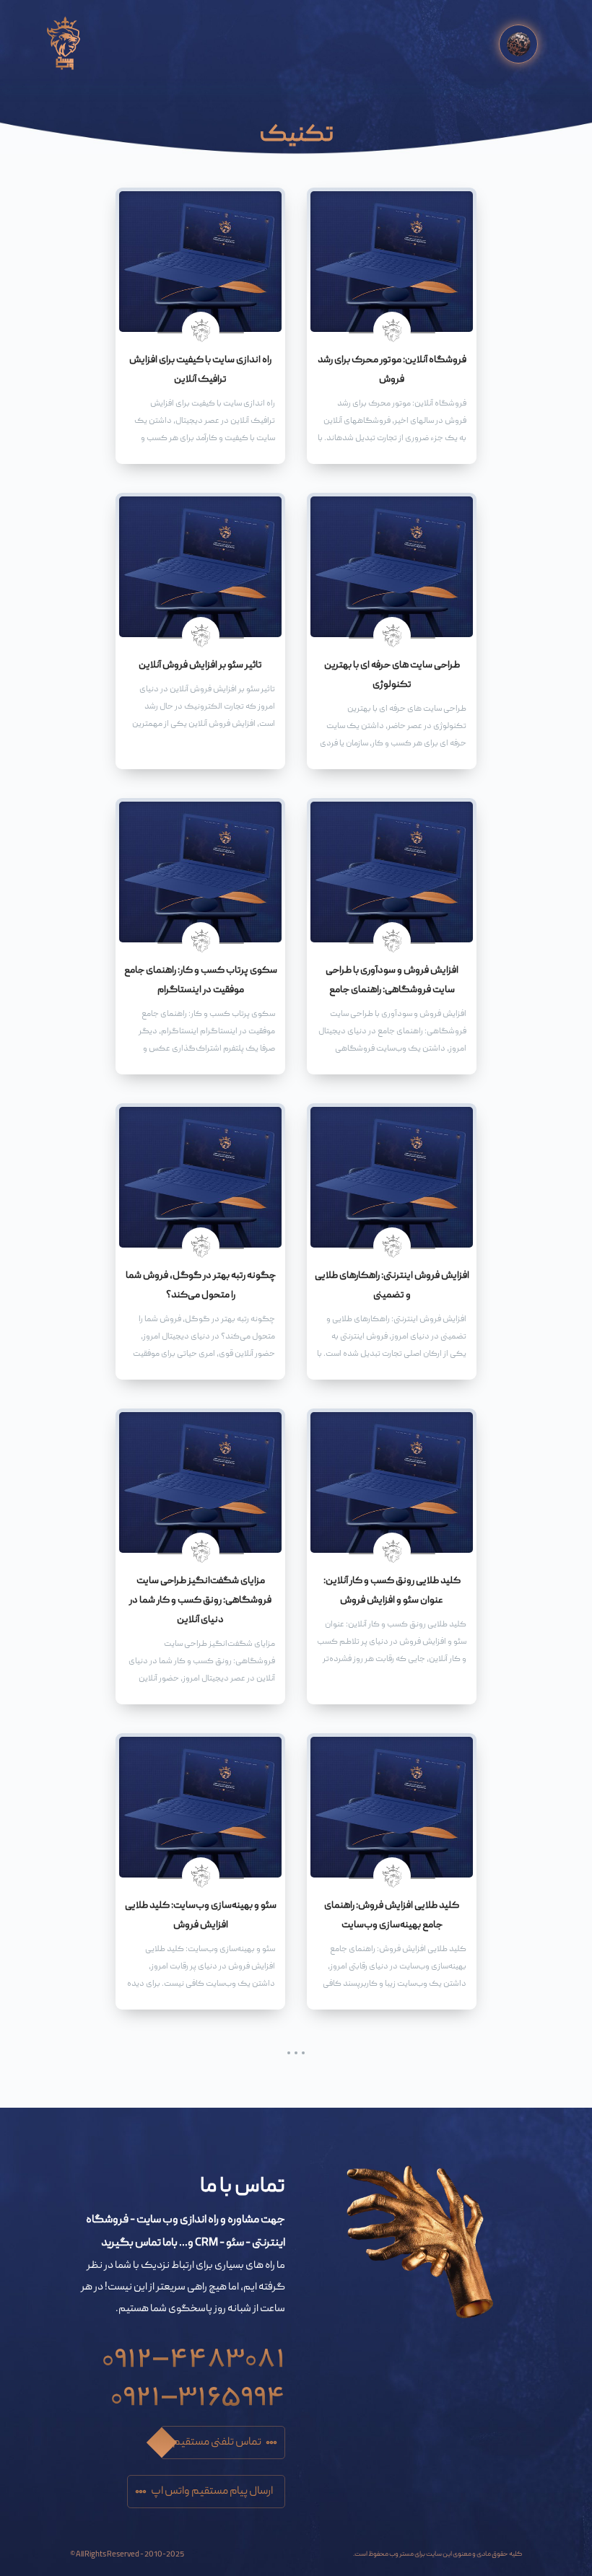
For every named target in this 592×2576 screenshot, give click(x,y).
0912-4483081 (193, 2353)
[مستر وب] (64, 44)
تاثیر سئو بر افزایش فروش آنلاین (200, 665)
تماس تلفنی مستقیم (217, 2443)
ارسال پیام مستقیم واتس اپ (212, 2492)
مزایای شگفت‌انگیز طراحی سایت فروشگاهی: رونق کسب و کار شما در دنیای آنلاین (200, 1600)
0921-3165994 (198, 2391)
